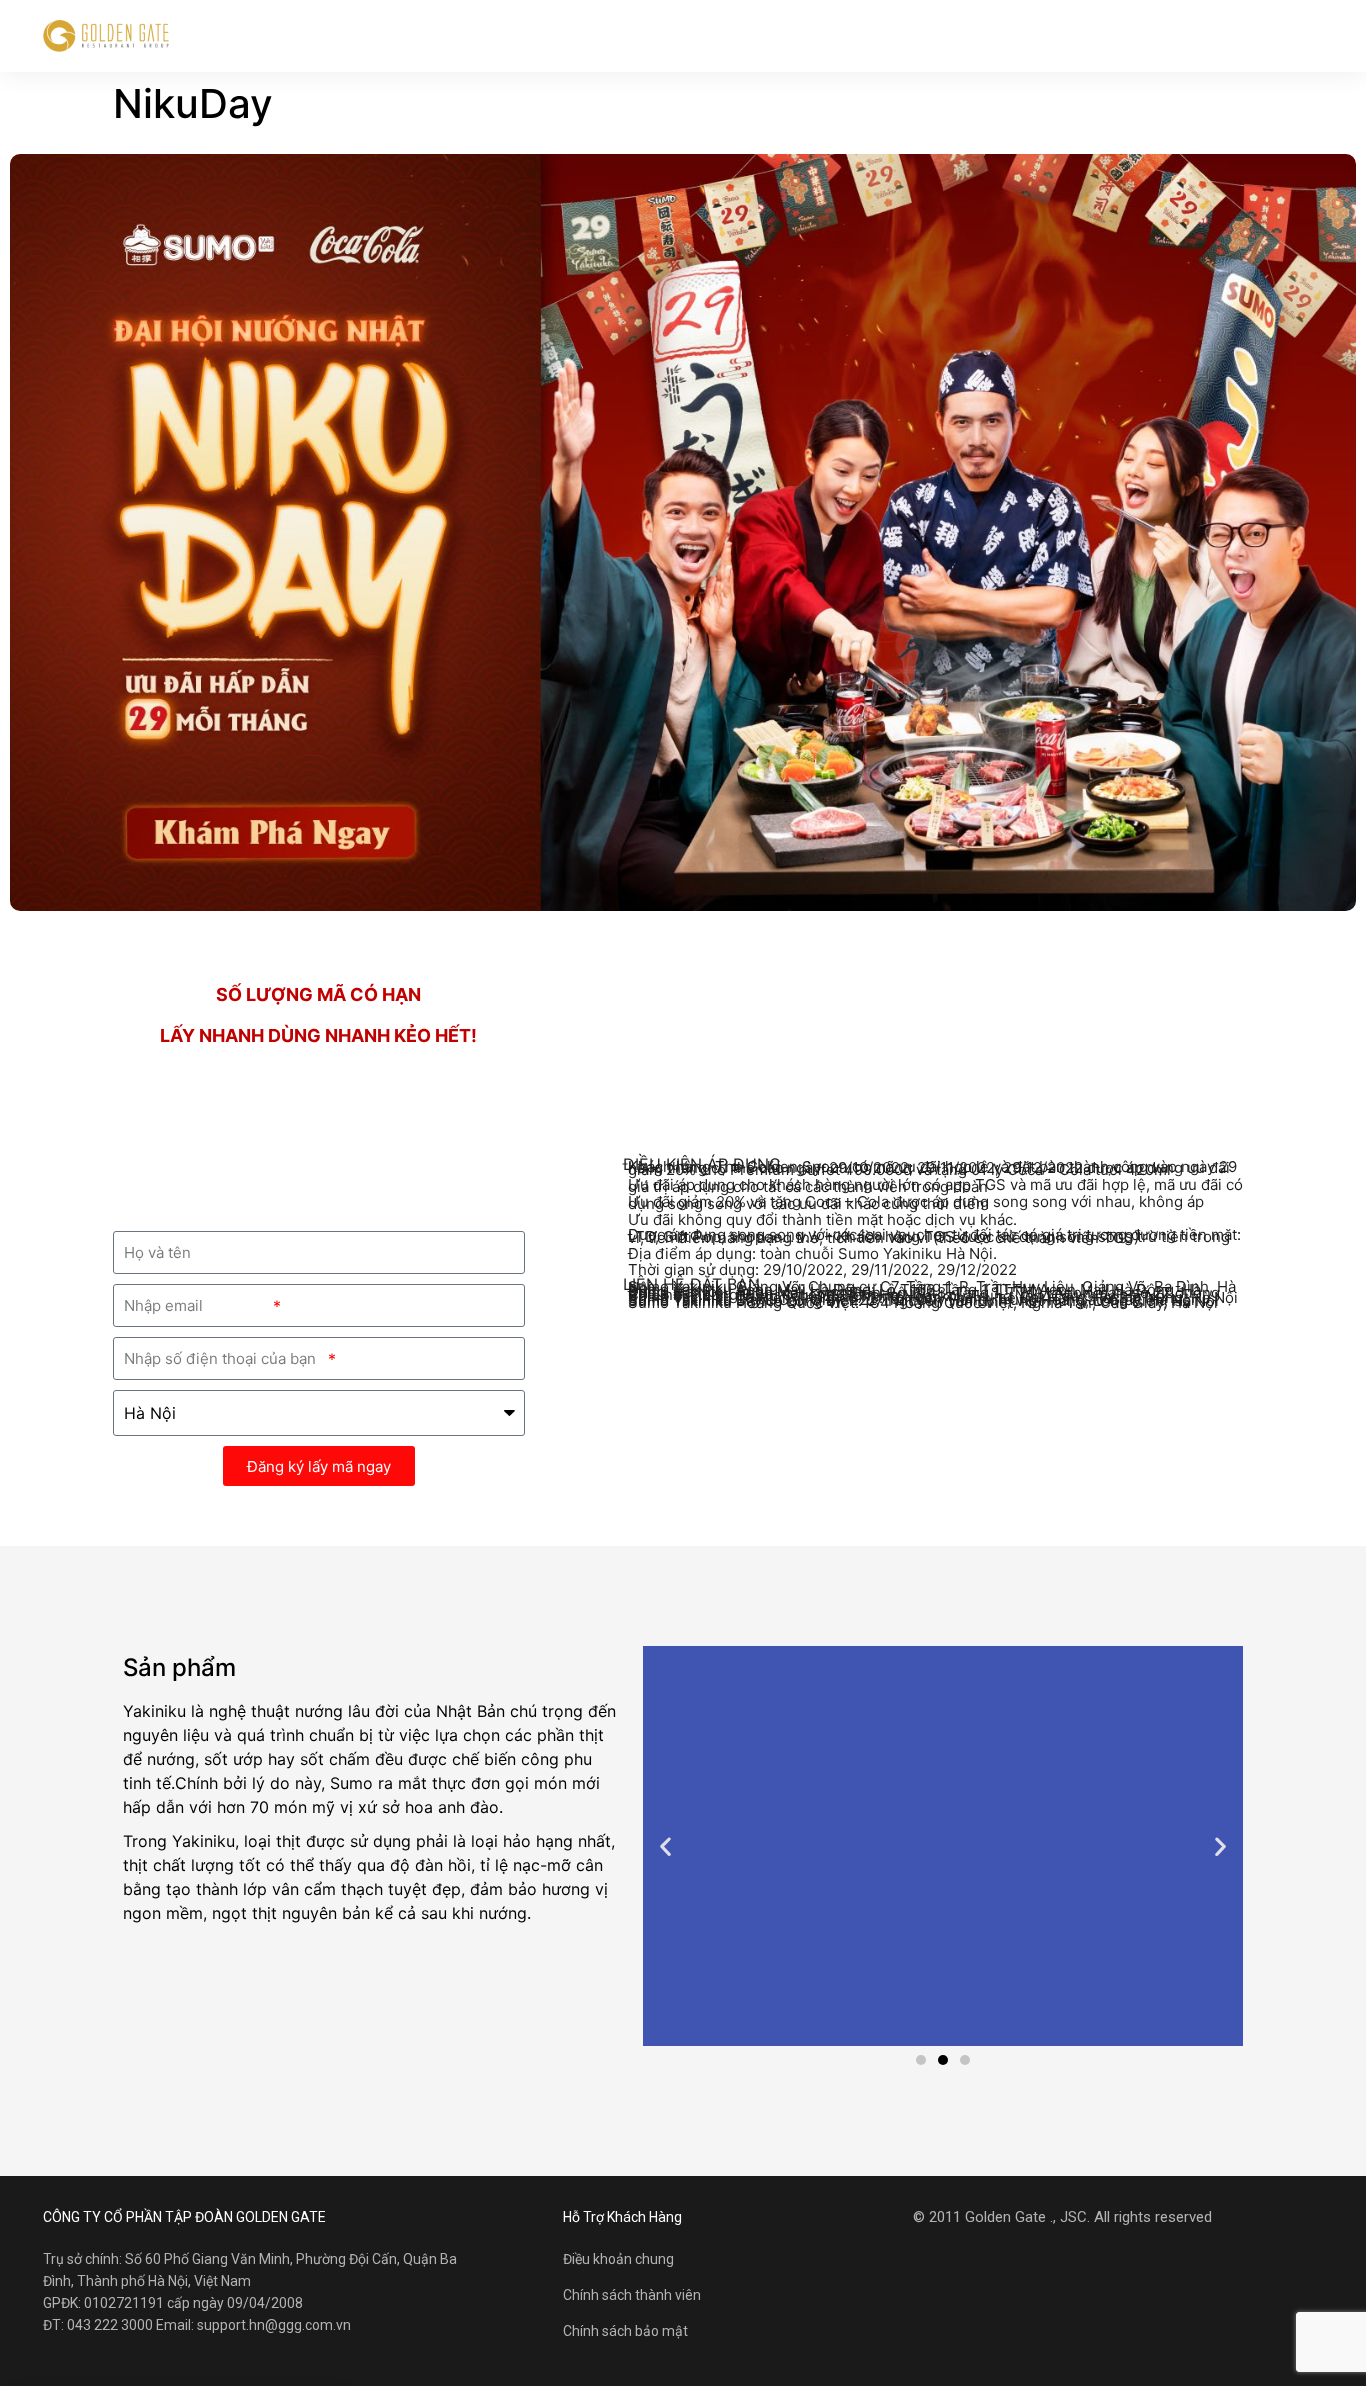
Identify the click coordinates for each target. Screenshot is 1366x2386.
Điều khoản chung (618, 2259)
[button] (921, 2060)
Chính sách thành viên (632, 2295)
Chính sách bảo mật (625, 2331)
